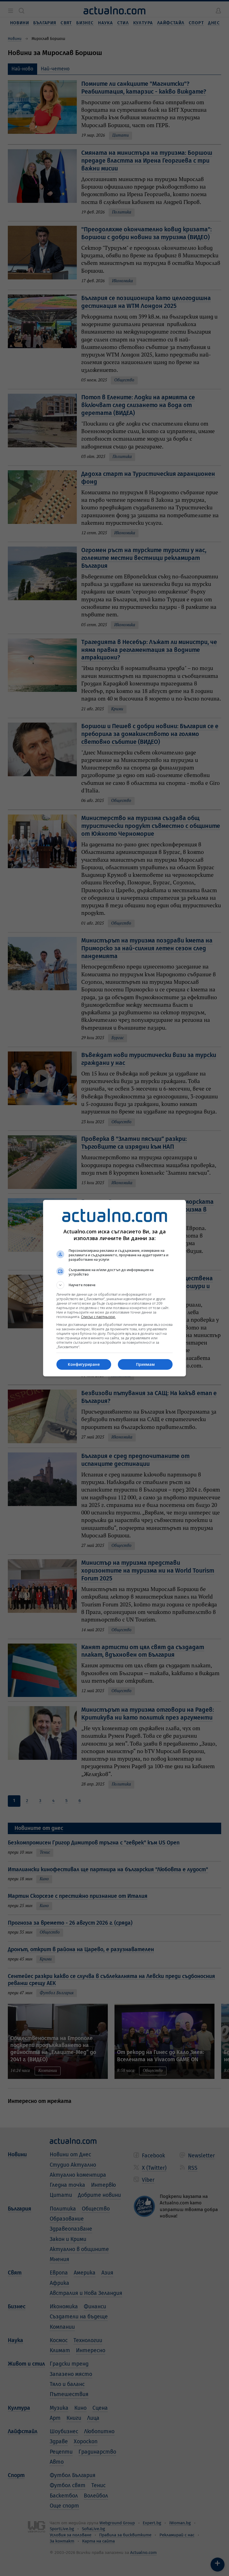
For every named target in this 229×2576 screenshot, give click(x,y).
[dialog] (115, 1288)
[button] (115, 1285)
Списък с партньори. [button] (98, 1317)
